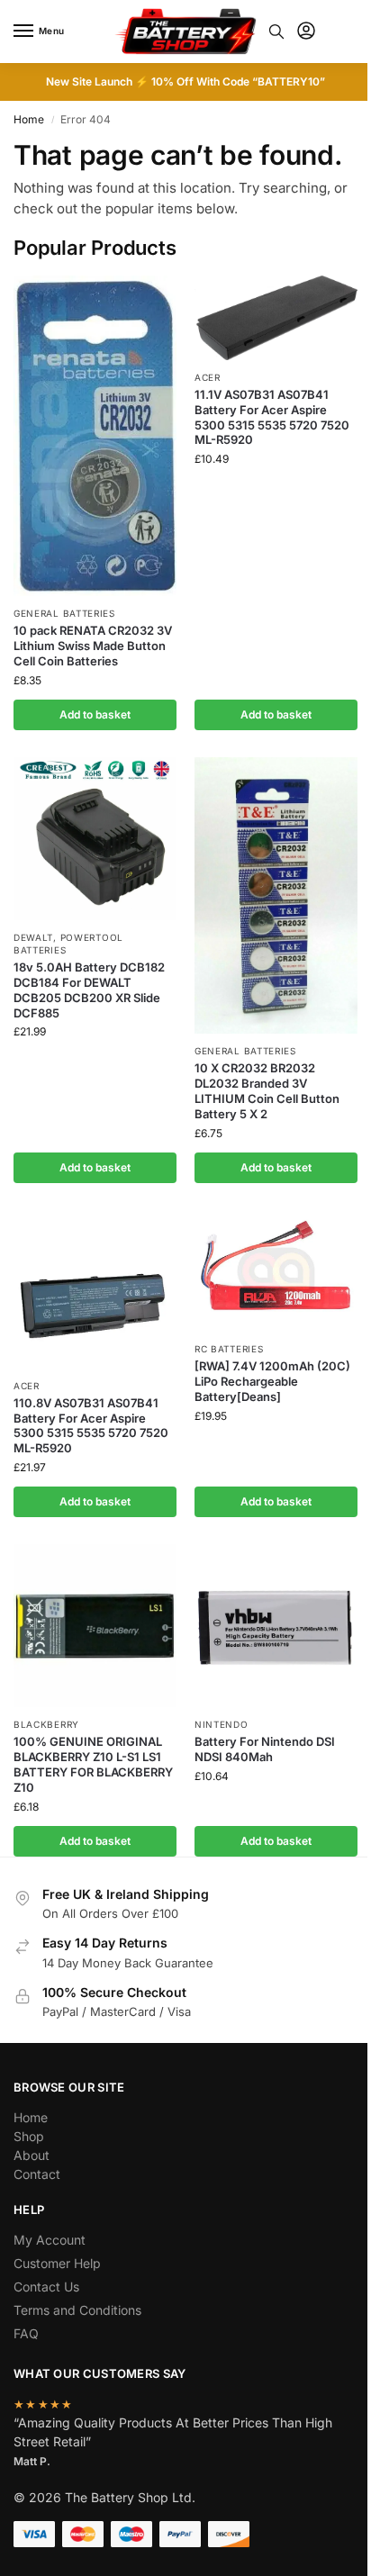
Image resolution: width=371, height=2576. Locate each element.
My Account (50, 2240)
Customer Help (57, 2263)
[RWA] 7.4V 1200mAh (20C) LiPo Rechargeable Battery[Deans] (272, 1381)
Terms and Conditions (77, 2310)
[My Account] (306, 32)
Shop (29, 2136)
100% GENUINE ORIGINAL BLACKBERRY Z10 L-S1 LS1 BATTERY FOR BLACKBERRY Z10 (93, 1764)
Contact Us (46, 2287)
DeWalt (33, 937)
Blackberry (46, 1724)
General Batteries (64, 613)
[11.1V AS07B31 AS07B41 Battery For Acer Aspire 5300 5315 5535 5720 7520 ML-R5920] (276, 318)
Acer (208, 377)
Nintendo (222, 1724)
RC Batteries (229, 1349)
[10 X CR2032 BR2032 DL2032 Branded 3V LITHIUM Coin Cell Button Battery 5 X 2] (276, 895)
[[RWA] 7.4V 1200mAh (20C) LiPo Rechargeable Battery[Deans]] (276, 1271)
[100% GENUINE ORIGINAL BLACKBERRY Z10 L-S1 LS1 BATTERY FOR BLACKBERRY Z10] (95, 1626)
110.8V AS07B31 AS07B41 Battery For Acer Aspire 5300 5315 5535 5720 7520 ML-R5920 (91, 1426)
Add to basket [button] (95, 714)
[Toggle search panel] (276, 32)
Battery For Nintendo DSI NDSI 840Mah (265, 1749)
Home (29, 119)
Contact (37, 2174)
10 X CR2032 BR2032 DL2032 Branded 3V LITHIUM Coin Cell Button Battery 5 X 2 (267, 1091)
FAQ (26, 2333)
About (32, 2155)
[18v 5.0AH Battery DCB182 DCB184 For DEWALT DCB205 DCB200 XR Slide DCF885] (95, 839)
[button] (343, 32)
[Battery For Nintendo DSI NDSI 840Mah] (276, 1626)
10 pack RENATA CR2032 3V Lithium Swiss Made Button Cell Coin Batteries (93, 646)
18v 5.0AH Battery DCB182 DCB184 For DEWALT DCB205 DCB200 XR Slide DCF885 (89, 990)
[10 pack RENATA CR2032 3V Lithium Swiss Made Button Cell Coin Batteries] (95, 436)
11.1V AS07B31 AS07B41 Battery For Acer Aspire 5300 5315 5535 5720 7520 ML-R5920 (272, 417)
